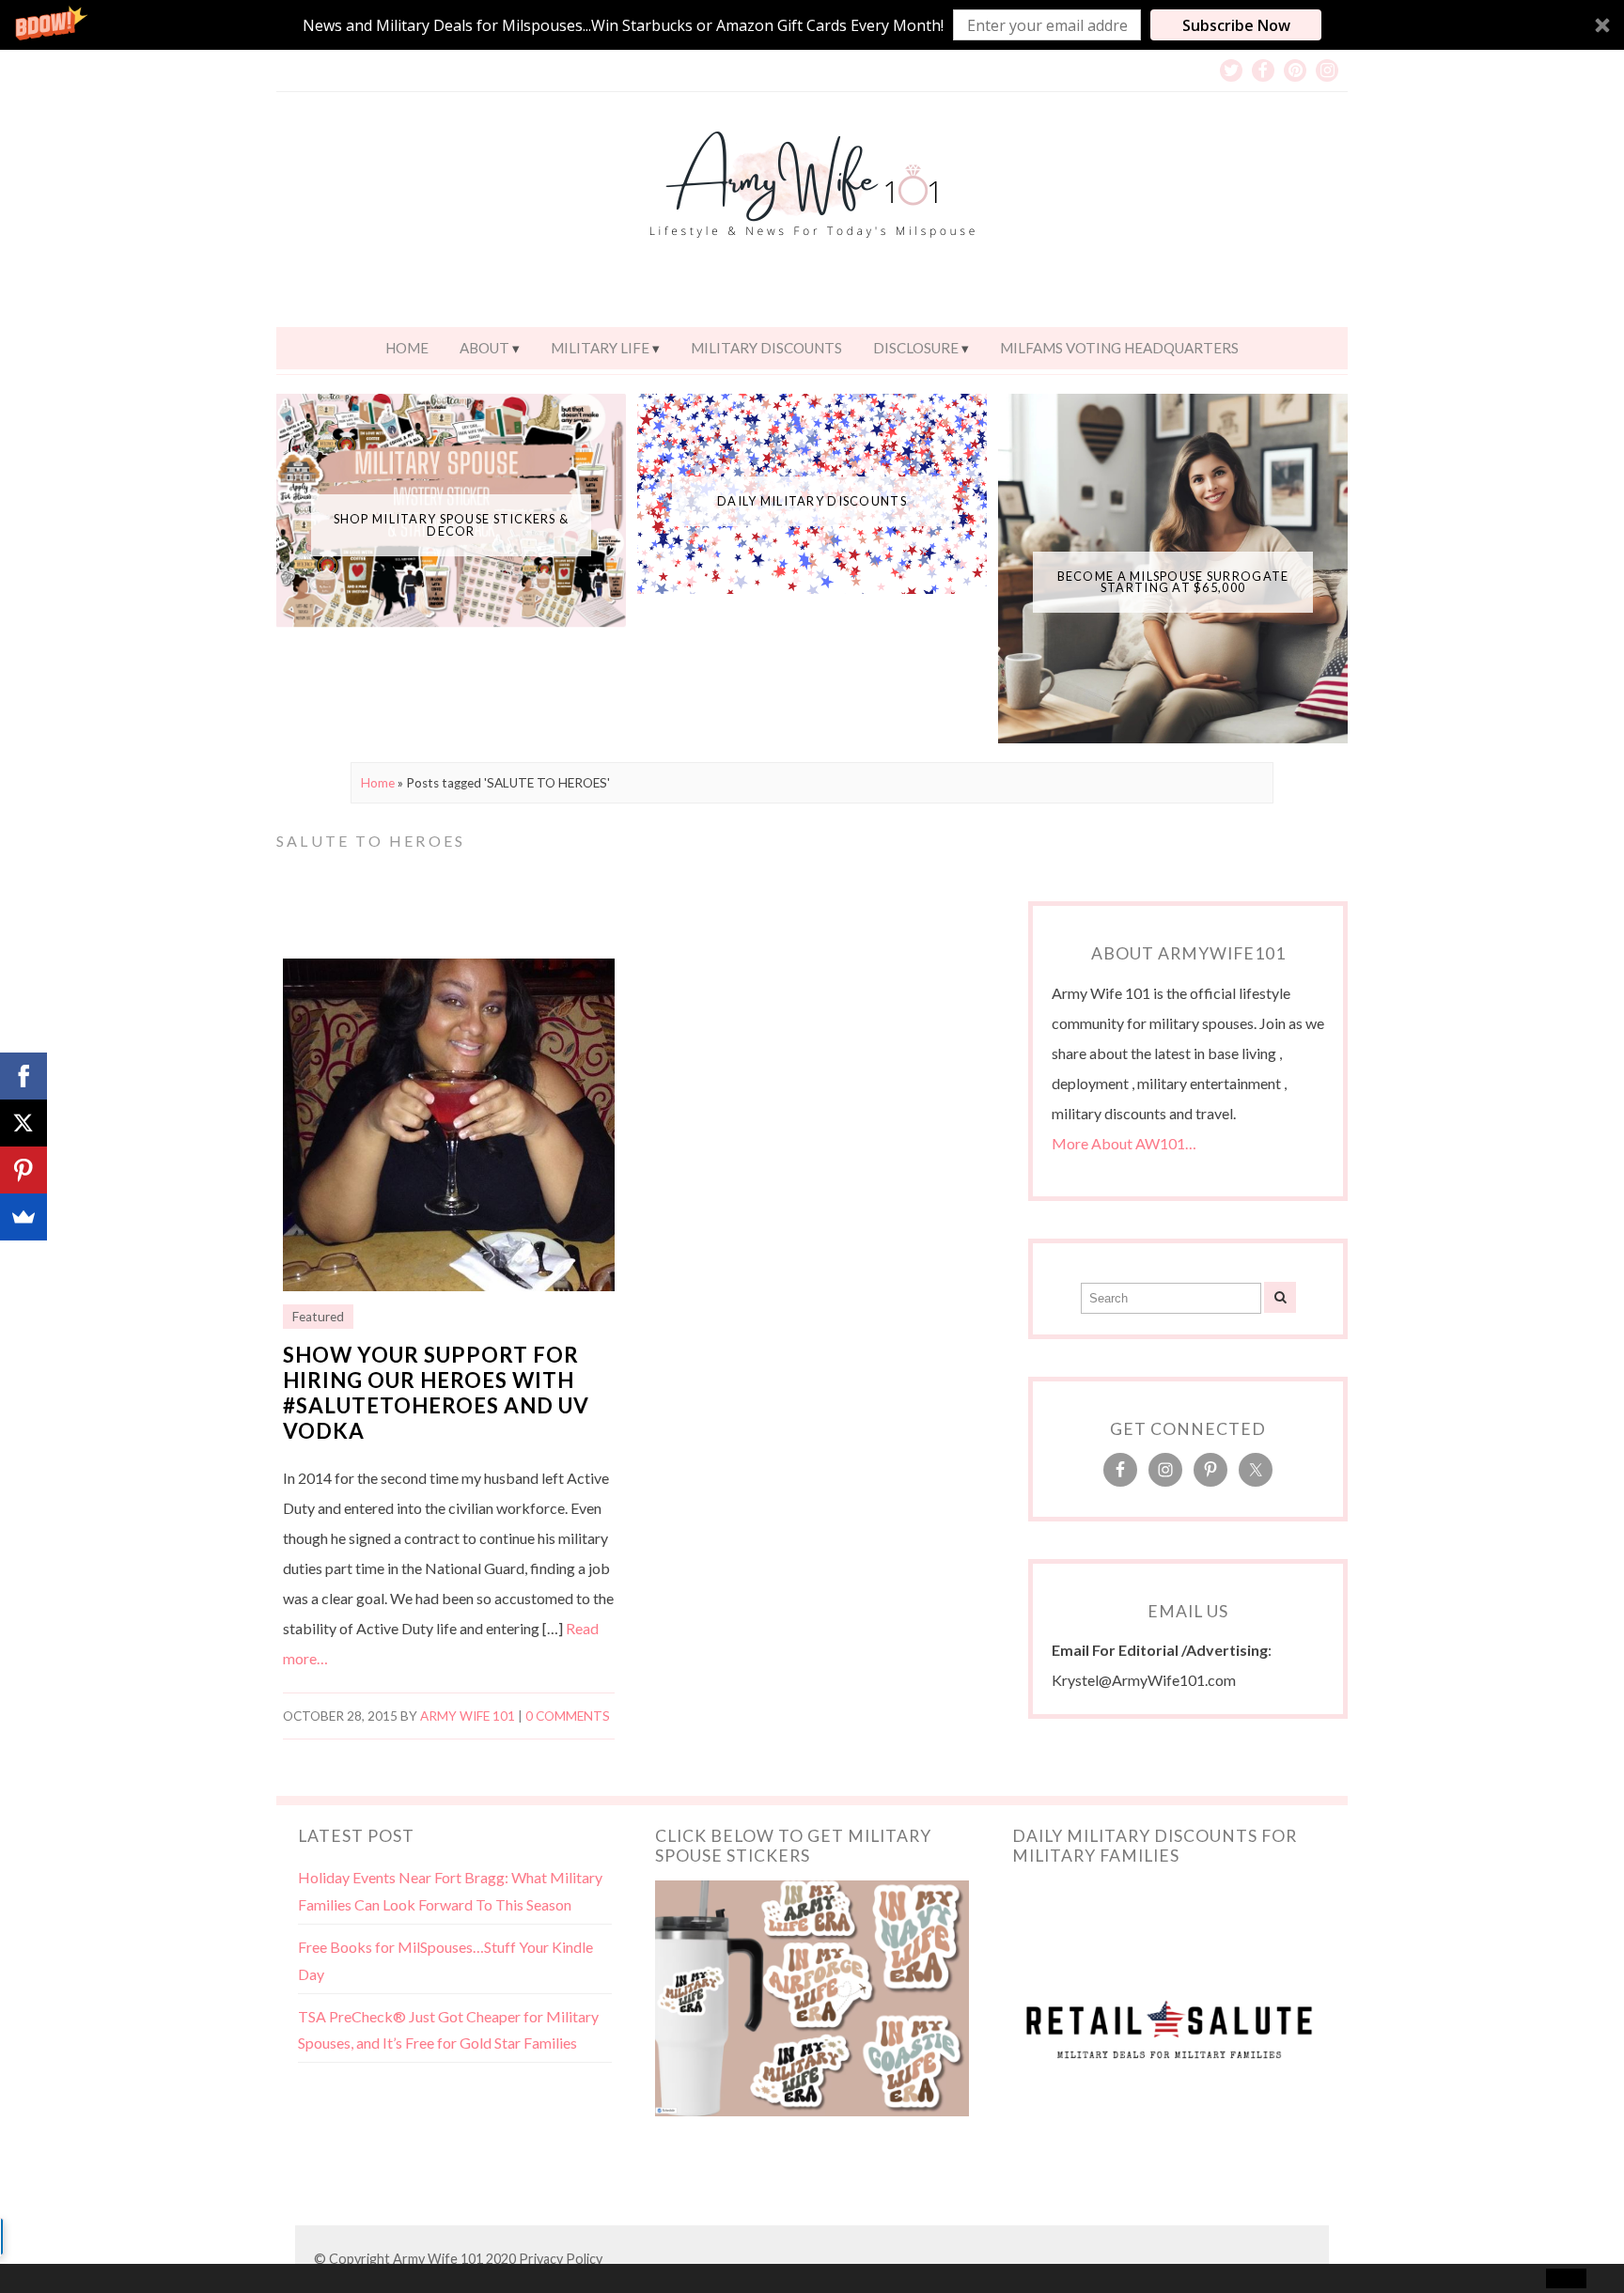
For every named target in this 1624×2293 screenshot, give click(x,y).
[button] (812, 25)
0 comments (568, 1716)
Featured (318, 1317)
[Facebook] (23, 1076)
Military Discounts (766, 348)
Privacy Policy (561, 2259)
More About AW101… (1124, 1143)
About (484, 348)
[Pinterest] (23, 1170)
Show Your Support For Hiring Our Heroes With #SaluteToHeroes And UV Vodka (436, 1393)
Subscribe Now (1236, 25)
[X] (23, 1123)
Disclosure (916, 348)
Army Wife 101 (468, 1716)
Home (407, 348)
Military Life (600, 348)
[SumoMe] (23, 1217)
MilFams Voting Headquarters (1119, 348)
